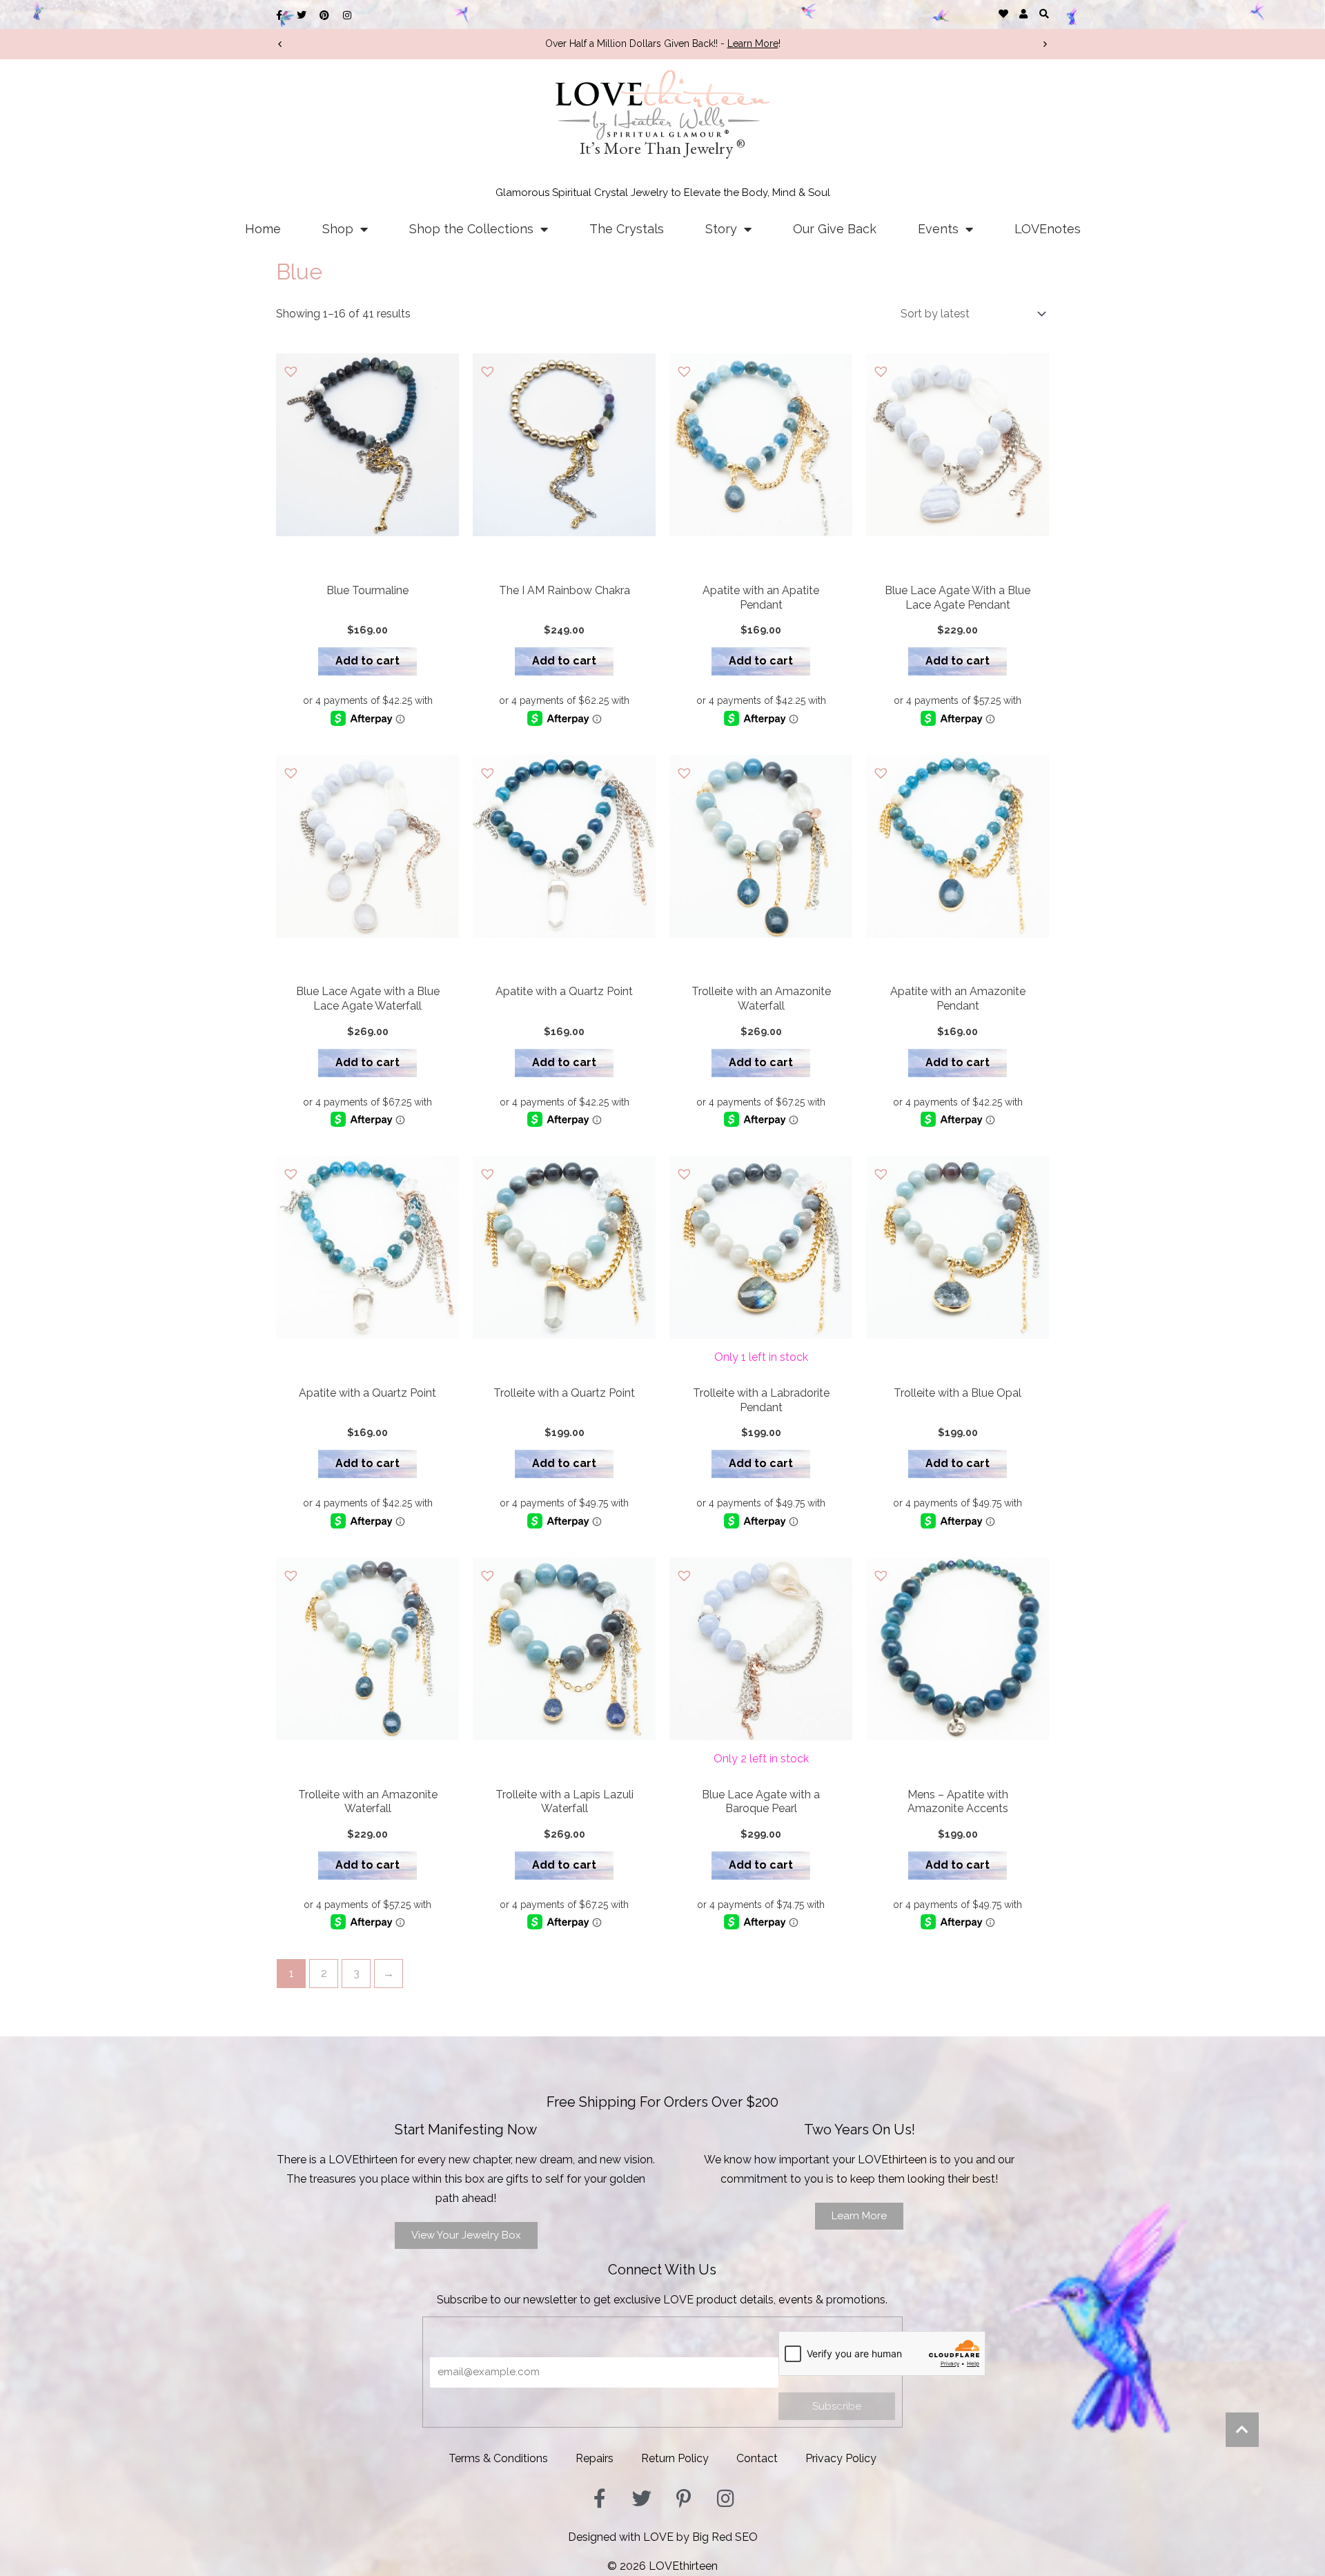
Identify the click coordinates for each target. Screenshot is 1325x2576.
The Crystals (627, 229)
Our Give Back (835, 229)
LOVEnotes (1048, 229)
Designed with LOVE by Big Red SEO (663, 2537)
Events (938, 229)
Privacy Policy (841, 2458)
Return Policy (675, 2458)
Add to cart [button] (367, 661)
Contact (757, 2458)
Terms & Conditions (498, 2458)
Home (263, 229)
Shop (338, 229)
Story (721, 229)
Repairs (595, 2458)
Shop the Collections (471, 229)
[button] (1044, 13)
